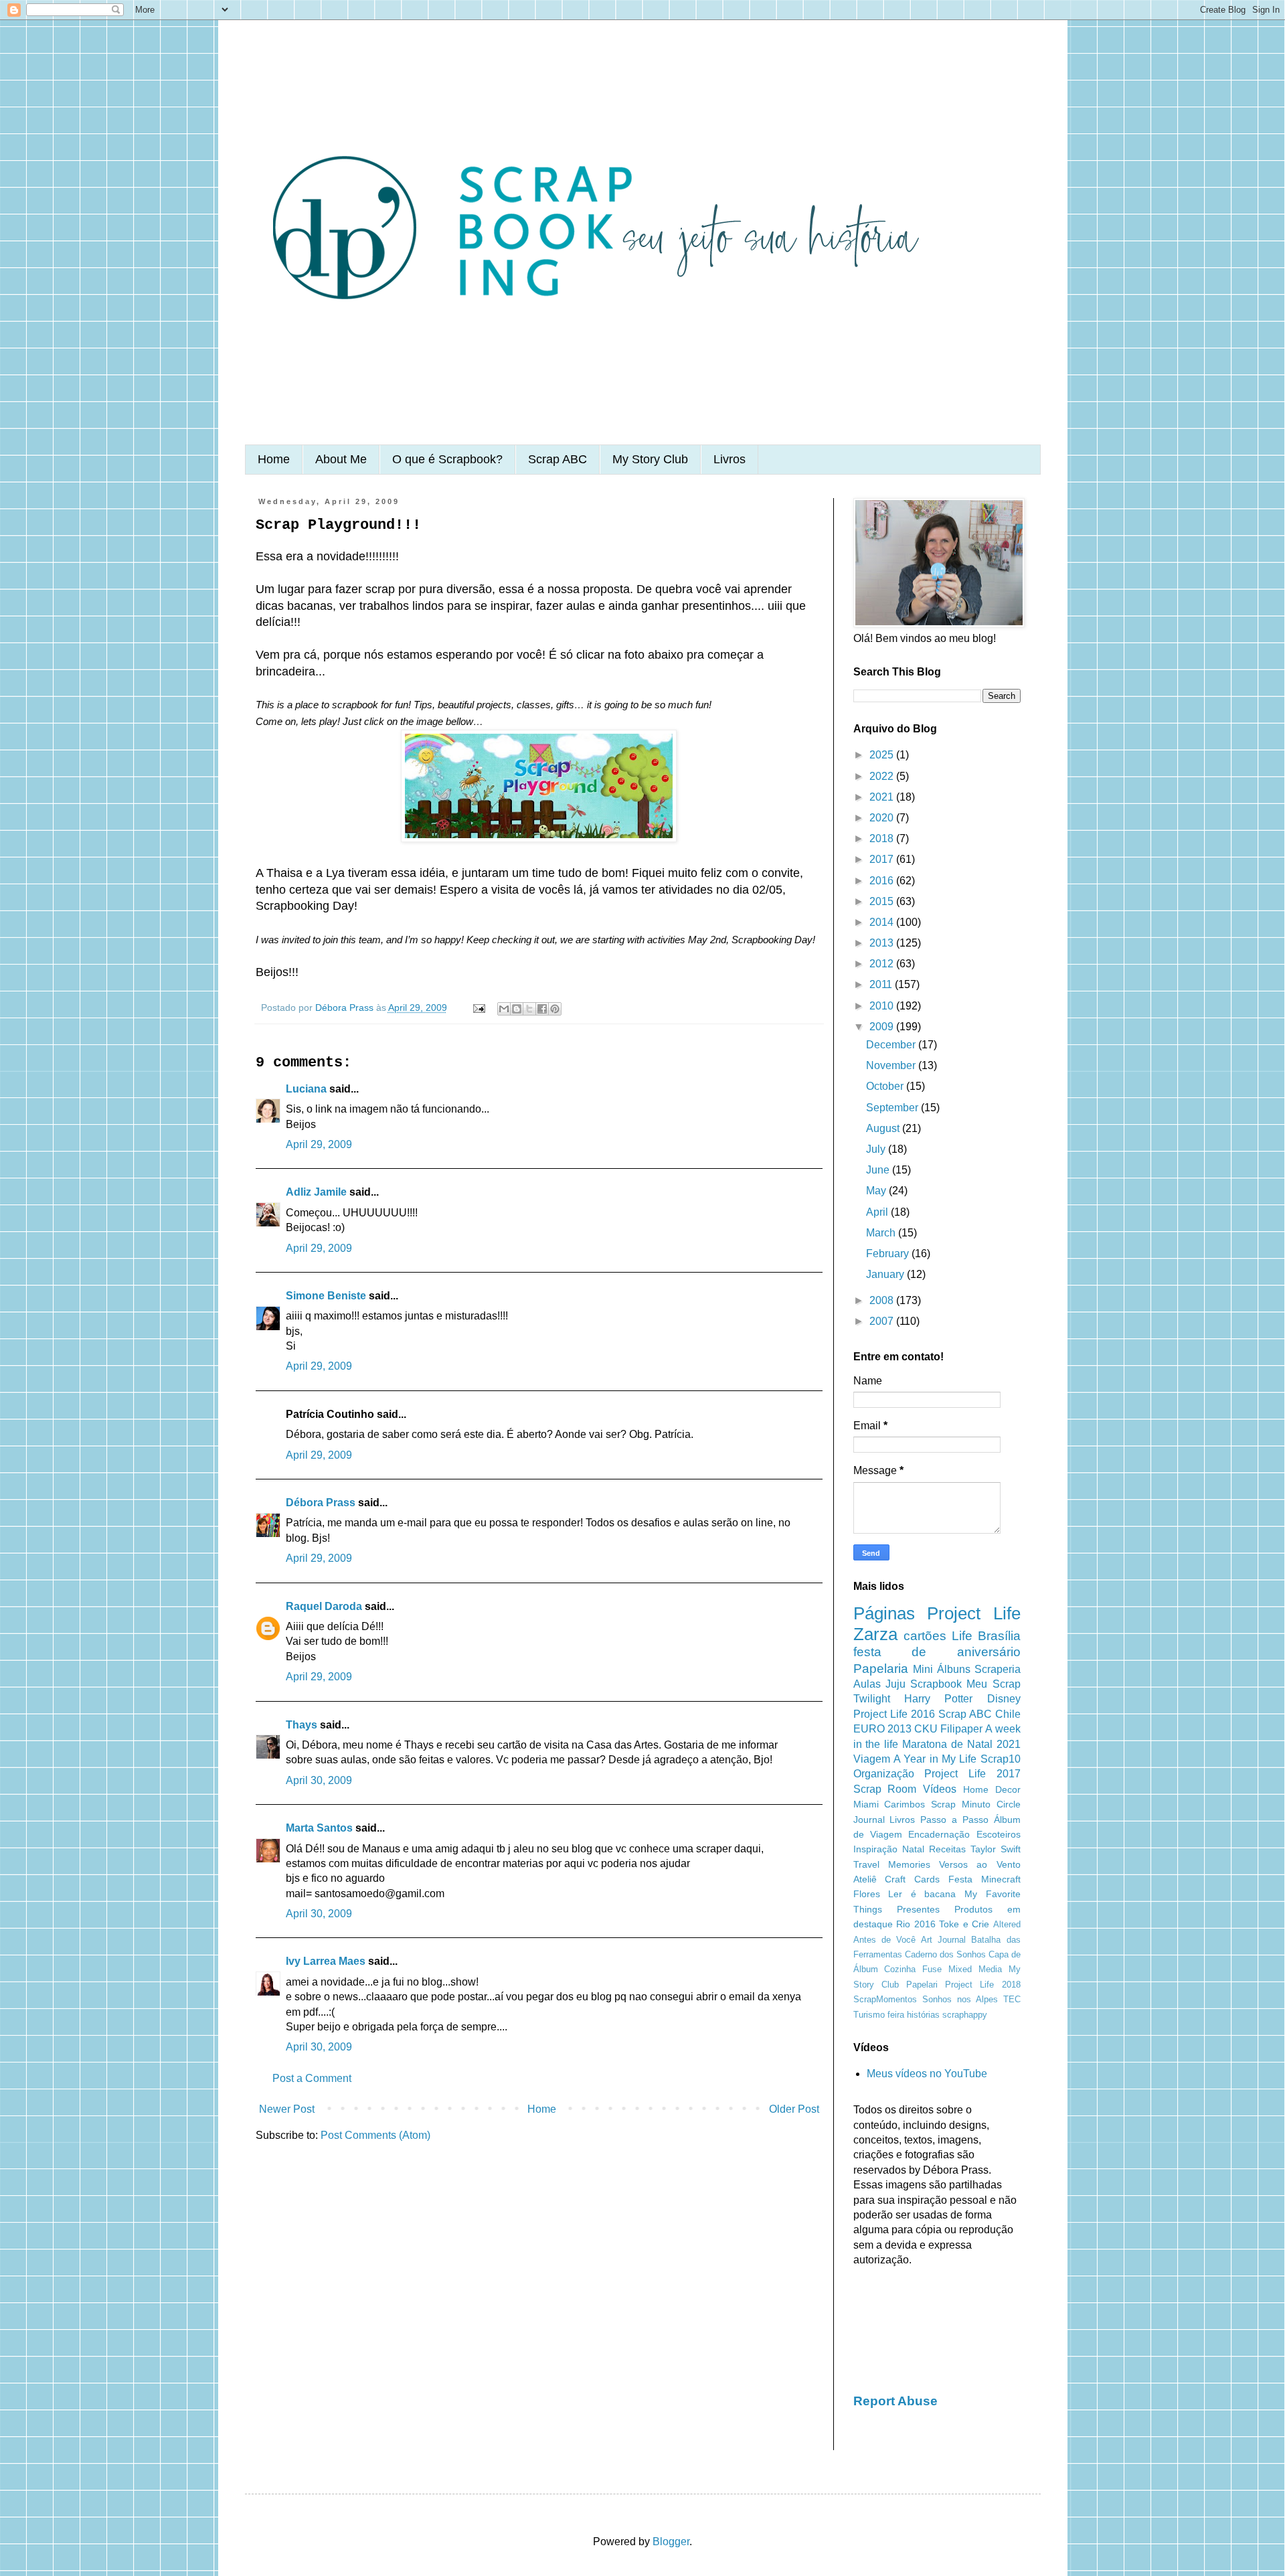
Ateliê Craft (880, 1879)
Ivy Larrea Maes (326, 1961)
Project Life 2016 (894, 1714)
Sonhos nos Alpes (960, 1999)
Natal (913, 1849)
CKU (926, 1729)
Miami (866, 1804)
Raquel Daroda (324, 1606)
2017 (883, 859)
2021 (883, 797)
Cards (927, 1879)
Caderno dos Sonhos (945, 1954)
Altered (1007, 1924)
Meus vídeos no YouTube (927, 2074)
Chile (1008, 1714)
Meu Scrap (993, 1684)
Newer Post (287, 2109)
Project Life (974, 1613)
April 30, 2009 (319, 1780)
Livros (730, 459)
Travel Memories (892, 1864)
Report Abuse (895, 2401)
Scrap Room (885, 1789)
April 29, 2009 (319, 1144)
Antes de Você (884, 1940)
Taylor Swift (996, 1849)
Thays (302, 1725)
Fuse (932, 1969)
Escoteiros (999, 1834)
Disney (1004, 1699)
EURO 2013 (882, 1729)
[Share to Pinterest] (555, 1009)
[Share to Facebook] (542, 1009)
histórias (923, 2015)
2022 (883, 776)
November (892, 1065)
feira (896, 2015)
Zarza (875, 1634)
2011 (882, 984)
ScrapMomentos (885, 1999)
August (884, 1128)
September (893, 1108)
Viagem (872, 1759)
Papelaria (881, 1669)
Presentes (918, 1909)
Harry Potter (938, 1699)
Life (962, 1636)
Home (274, 459)
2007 (883, 1321)
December (892, 1045)
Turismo (869, 2015)
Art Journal (943, 1940)
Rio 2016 (916, 1924)
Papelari (922, 1985)
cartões (925, 1636)
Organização (884, 1774)
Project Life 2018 (982, 1985)
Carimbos (905, 1804)
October (886, 1086)
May (877, 1191)
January (886, 1274)
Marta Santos (319, 1828)
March (882, 1233)
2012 (883, 964)
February (889, 1254)
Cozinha (900, 1969)
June (879, 1170)
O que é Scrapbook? (447, 459)
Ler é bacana (922, 1894)
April (878, 1212)
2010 (883, 1006)
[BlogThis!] (517, 1009)
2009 (883, 1027)
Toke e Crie (964, 1924)
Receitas (947, 1849)
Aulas (867, 1684)
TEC (1012, 1999)
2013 (883, 943)
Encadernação (939, 1834)
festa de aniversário (937, 1652)
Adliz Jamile (316, 1192)
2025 (883, 755)
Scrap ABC (558, 459)
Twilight (872, 1699)
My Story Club (650, 459)
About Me (341, 459)
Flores (867, 1894)
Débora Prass (321, 1503)
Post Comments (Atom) (375, 2135)
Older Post (794, 2109)
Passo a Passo (954, 1820)
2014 (883, 922)
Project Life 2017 (972, 1774)
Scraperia (998, 1669)
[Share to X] (529, 1009)
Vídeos (940, 1789)
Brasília (999, 1636)
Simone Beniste (326, 1296)
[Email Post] (478, 1008)
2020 (883, 818)
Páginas (884, 1613)
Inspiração (875, 1849)
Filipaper (961, 1729)
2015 (883, 901)
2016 (883, 881)
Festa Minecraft (984, 1879)
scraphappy (965, 2015)
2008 (883, 1300)
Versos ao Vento (980, 1864)
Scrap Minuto (961, 1804)
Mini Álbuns (942, 1669)
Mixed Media (975, 1969)
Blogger (671, 2542)
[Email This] (504, 1009)
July (877, 1149)
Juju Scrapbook (924, 1684)
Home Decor (992, 1789)
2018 (883, 838)
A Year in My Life (935, 1759)
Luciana (306, 1089)
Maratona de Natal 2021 (961, 1744)
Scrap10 (1001, 1759)
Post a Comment (312, 2078)
